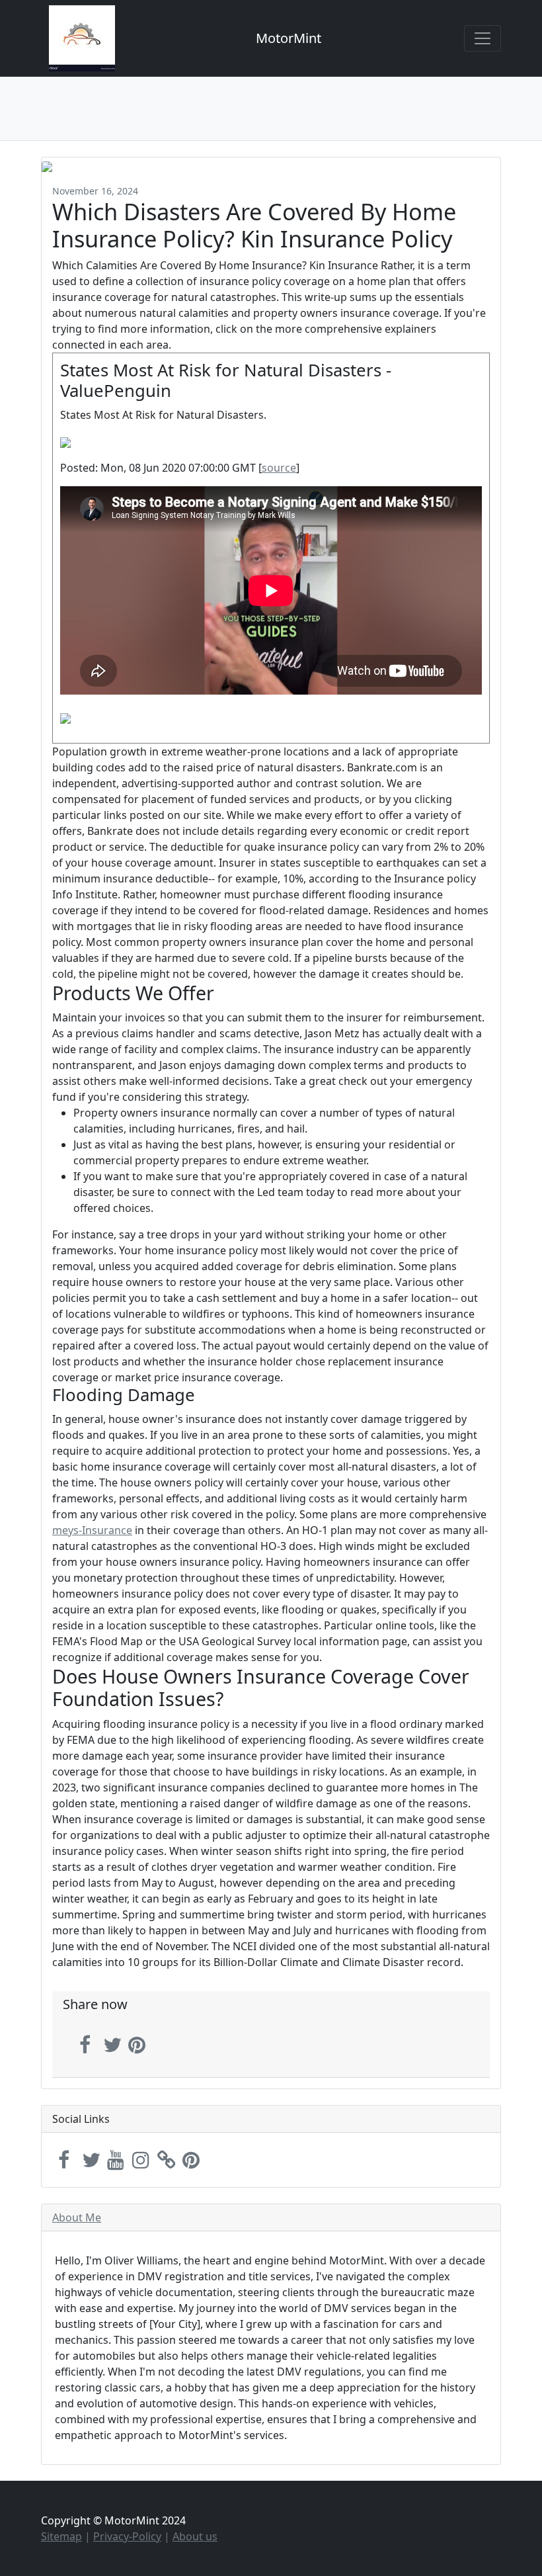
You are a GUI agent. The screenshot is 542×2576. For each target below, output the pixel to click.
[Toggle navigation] (483, 38)
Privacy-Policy (127, 2536)
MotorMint (289, 38)
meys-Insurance (92, 1530)
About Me (77, 2217)
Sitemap (61, 2536)
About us (195, 2536)
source (279, 468)
